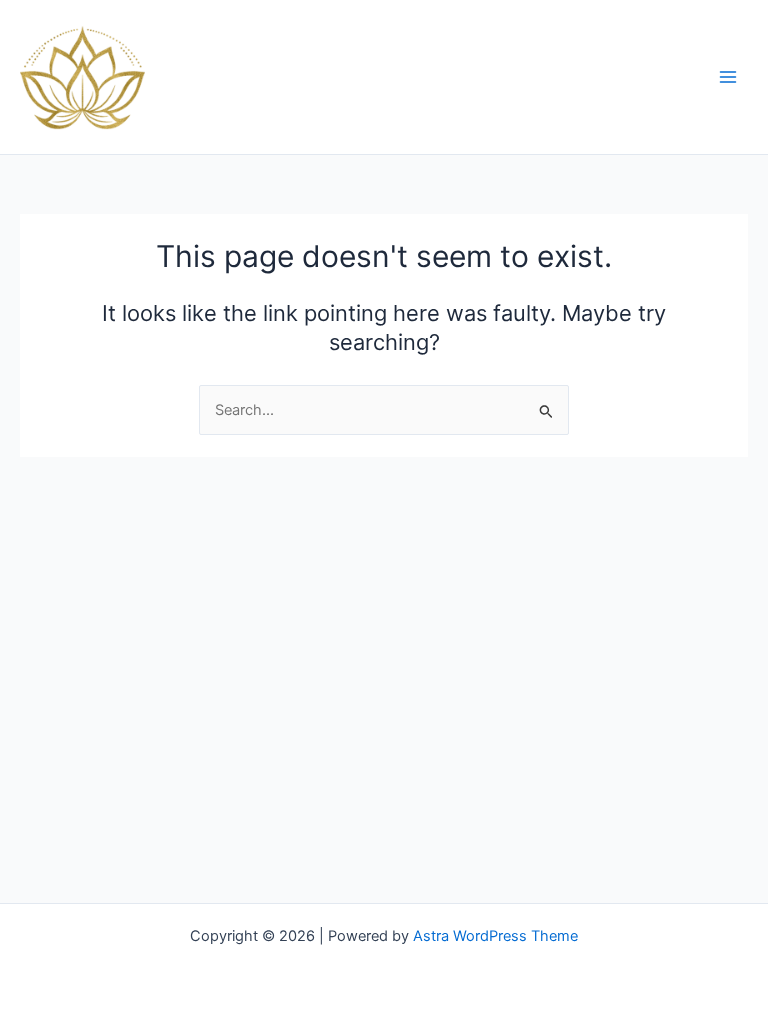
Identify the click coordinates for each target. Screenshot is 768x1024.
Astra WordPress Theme (495, 936)
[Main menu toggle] (728, 77)
